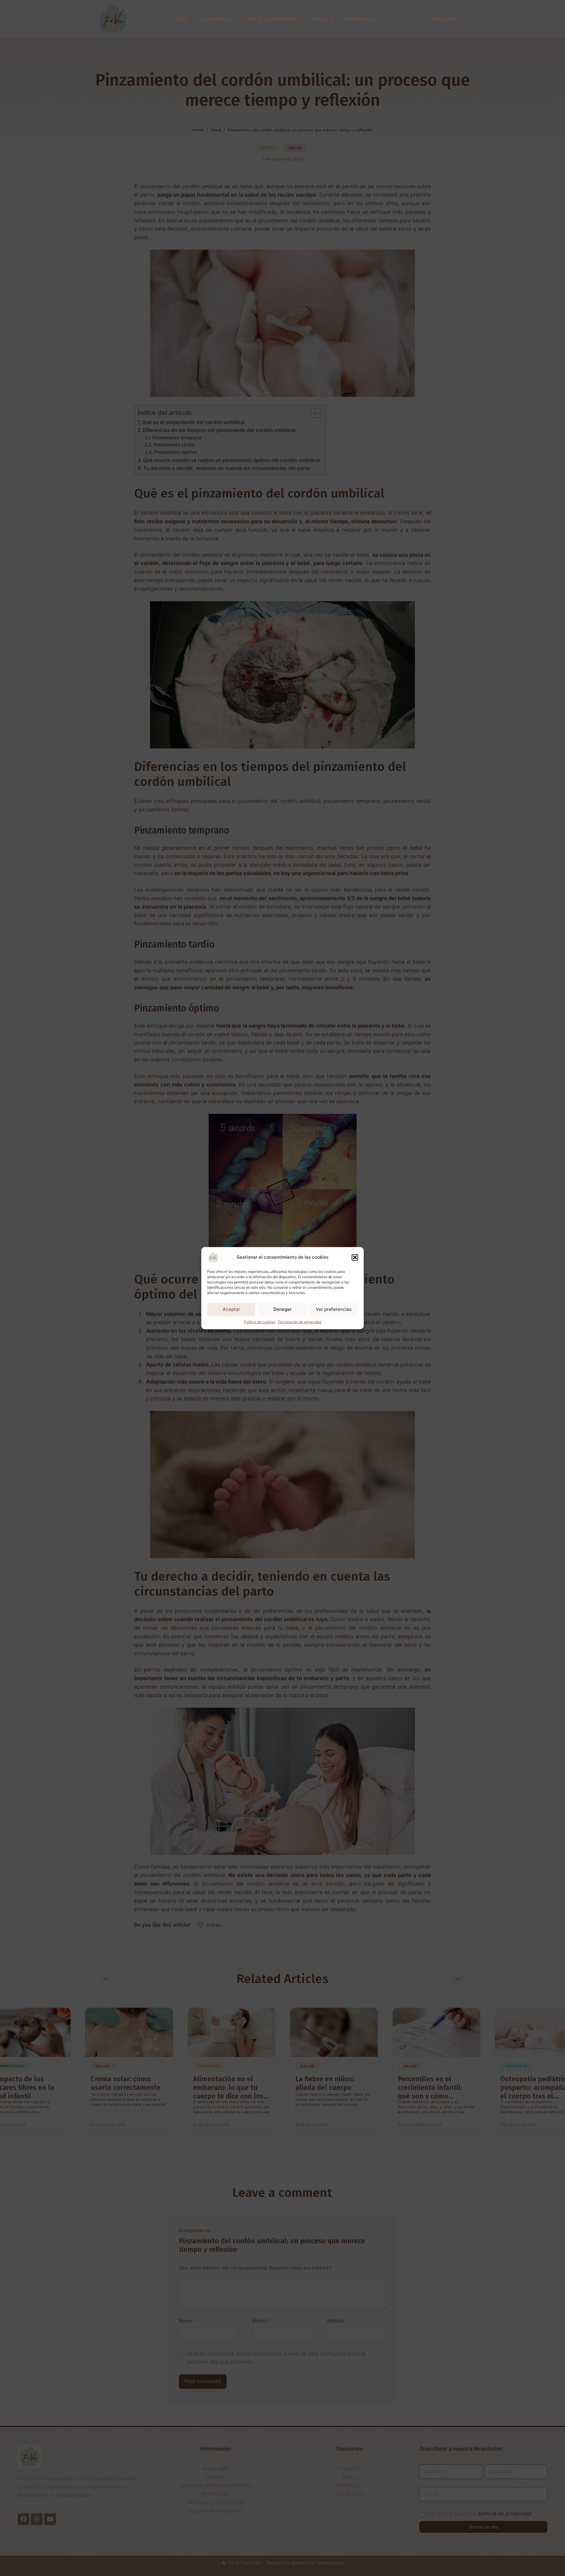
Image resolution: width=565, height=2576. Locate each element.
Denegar (282, 1309)
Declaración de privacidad (300, 1322)
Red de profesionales (272, 19)
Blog (182, 19)
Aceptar (231, 1309)
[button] (355, 1257)
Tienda (318, 19)
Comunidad (213, 19)
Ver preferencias (334, 1309)
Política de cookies (260, 1322)
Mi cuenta (445, 19)
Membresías (360, 19)
